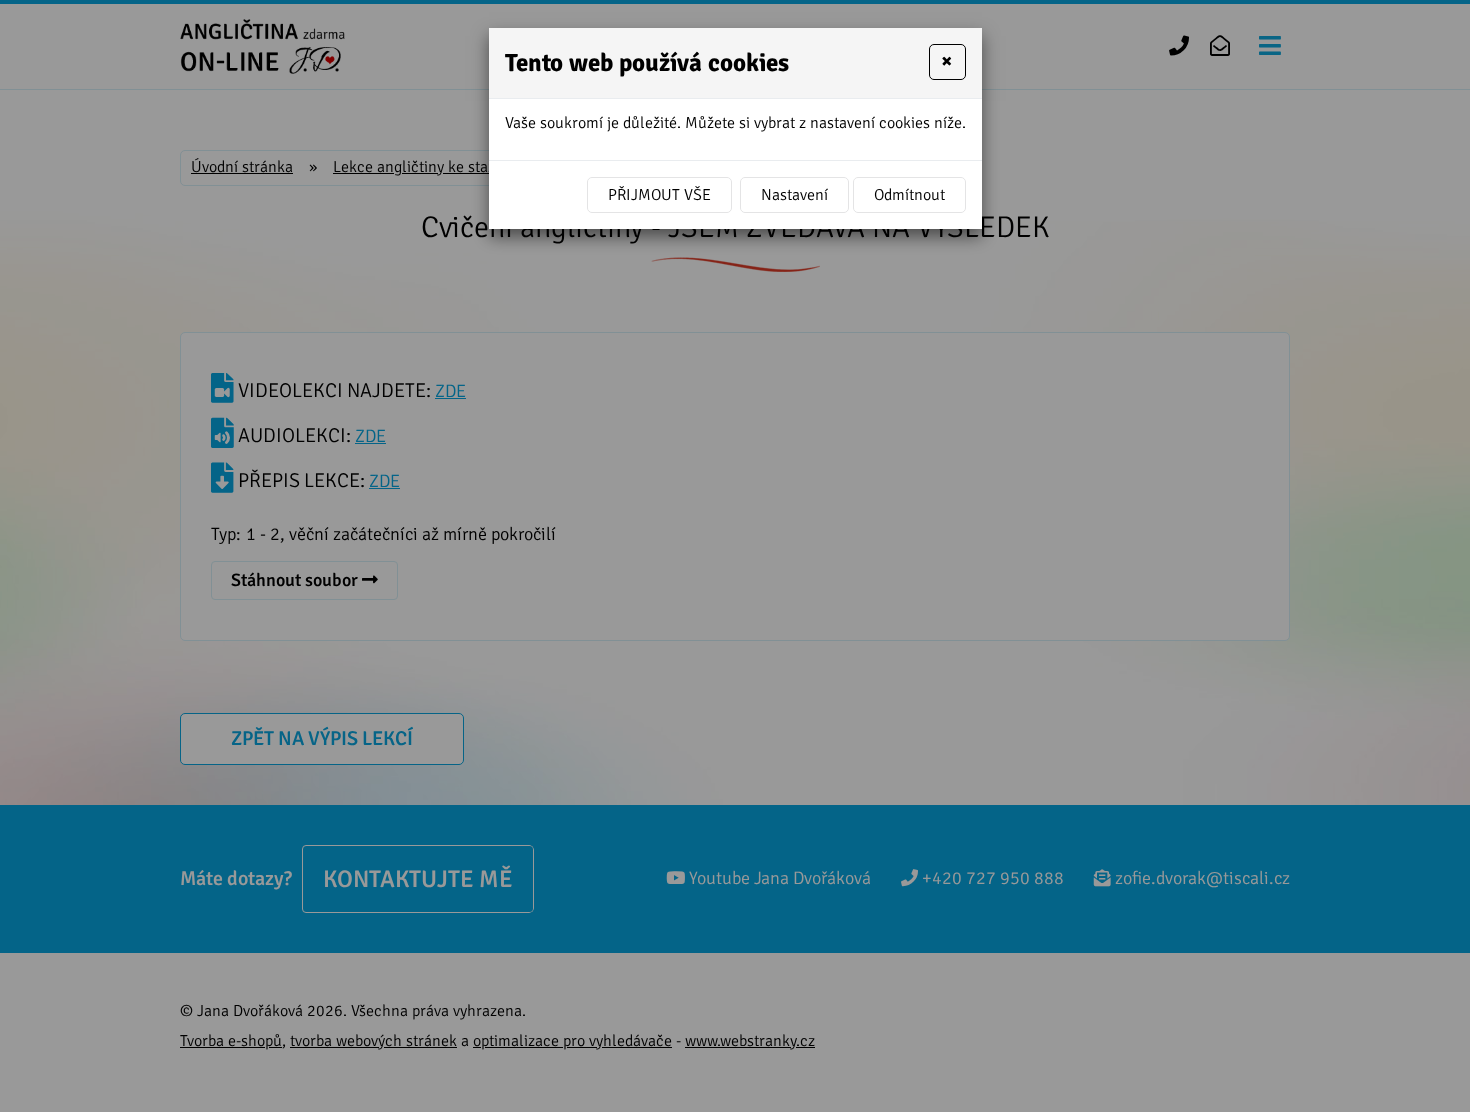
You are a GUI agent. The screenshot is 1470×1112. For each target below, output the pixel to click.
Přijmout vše (659, 195)
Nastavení (794, 195)
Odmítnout (909, 195)
